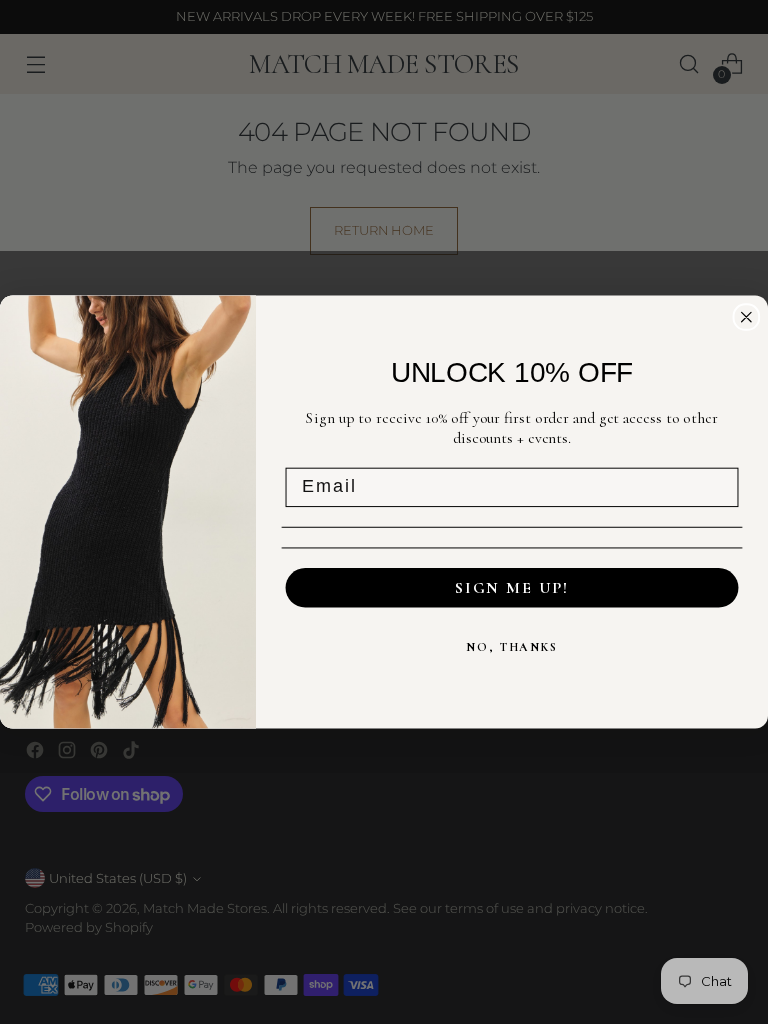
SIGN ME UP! (512, 588)
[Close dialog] (747, 317)
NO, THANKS (512, 647)
